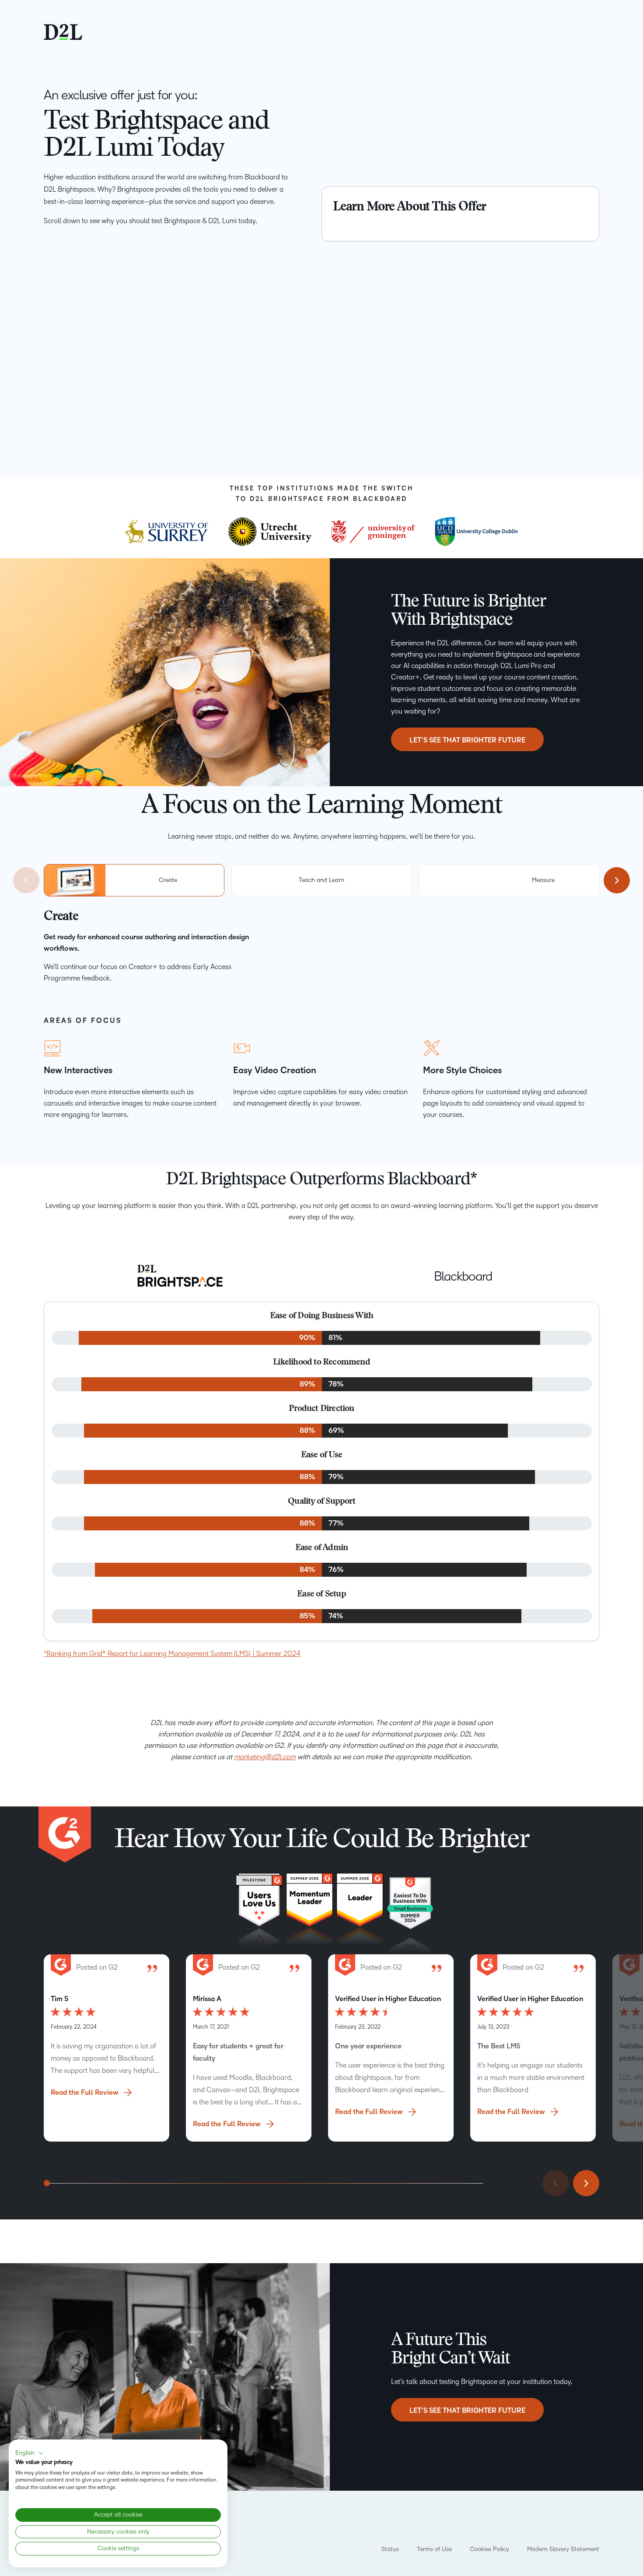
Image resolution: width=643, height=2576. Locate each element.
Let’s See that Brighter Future (467, 740)
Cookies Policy (489, 2549)
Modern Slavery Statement (563, 2549)
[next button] (617, 880)
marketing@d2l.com (265, 1757)
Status (390, 2549)
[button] (30, 2453)
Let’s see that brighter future (467, 2411)
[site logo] (63, 31)
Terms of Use (434, 2549)
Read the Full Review (85, 2093)
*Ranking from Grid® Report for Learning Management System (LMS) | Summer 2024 (172, 1654)
